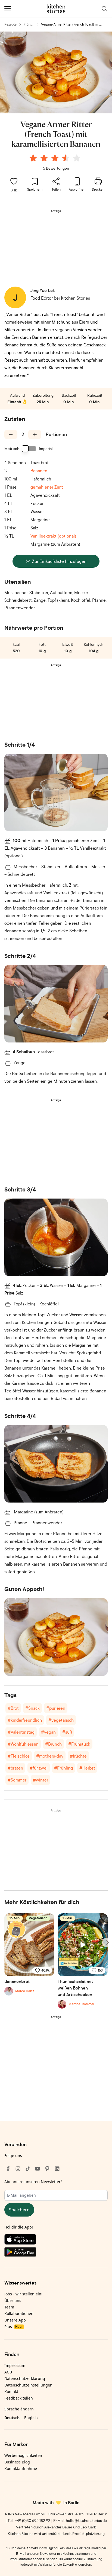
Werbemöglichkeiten (23, 2455)
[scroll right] (107, 1942)
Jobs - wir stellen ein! (23, 2294)
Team (9, 2307)
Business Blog (17, 2462)
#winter (41, 1780)
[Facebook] (8, 2169)
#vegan (48, 1732)
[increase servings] (35, 434)
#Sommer (17, 1780)
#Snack (32, 1708)
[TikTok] (28, 2169)
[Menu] (8, 9)
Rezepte (10, 24)
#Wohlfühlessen (23, 1744)
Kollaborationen (19, 2313)
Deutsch (12, 2418)
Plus (13, 2327)
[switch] (29, 449)
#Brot (13, 1708)
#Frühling (63, 1768)
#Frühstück (79, 1744)
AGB (8, 2372)
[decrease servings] (11, 434)
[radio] (33, 158)
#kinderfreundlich (25, 1720)
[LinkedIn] (57, 2169)
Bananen (39, 471)
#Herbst (87, 1768)
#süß (67, 1732)
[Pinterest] (47, 2169)
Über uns (13, 2300)
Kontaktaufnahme (21, 2468)
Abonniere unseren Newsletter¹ (33, 2182)
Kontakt (11, 2392)
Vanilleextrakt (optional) (53, 536)
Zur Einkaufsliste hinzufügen (59, 561)
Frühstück (28, 25)
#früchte (78, 1756)
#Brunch (53, 1744)
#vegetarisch (61, 1720)
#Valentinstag (21, 1732)
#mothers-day (50, 1756)
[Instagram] (18, 2169)
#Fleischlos (19, 1756)
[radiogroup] (56, 159)
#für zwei (39, 1768)
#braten (15, 1768)
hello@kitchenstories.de (86, 2520)
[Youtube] (38, 2169)
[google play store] (56, 2253)
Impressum (15, 2365)
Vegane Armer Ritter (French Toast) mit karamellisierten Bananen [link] (70, 25)
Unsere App (15, 2320)
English (31, 2418)
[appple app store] (56, 2240)
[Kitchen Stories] (56, 9)
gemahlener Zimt (47, 487)
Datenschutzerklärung (25, 2378)
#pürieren (56, 1708)
